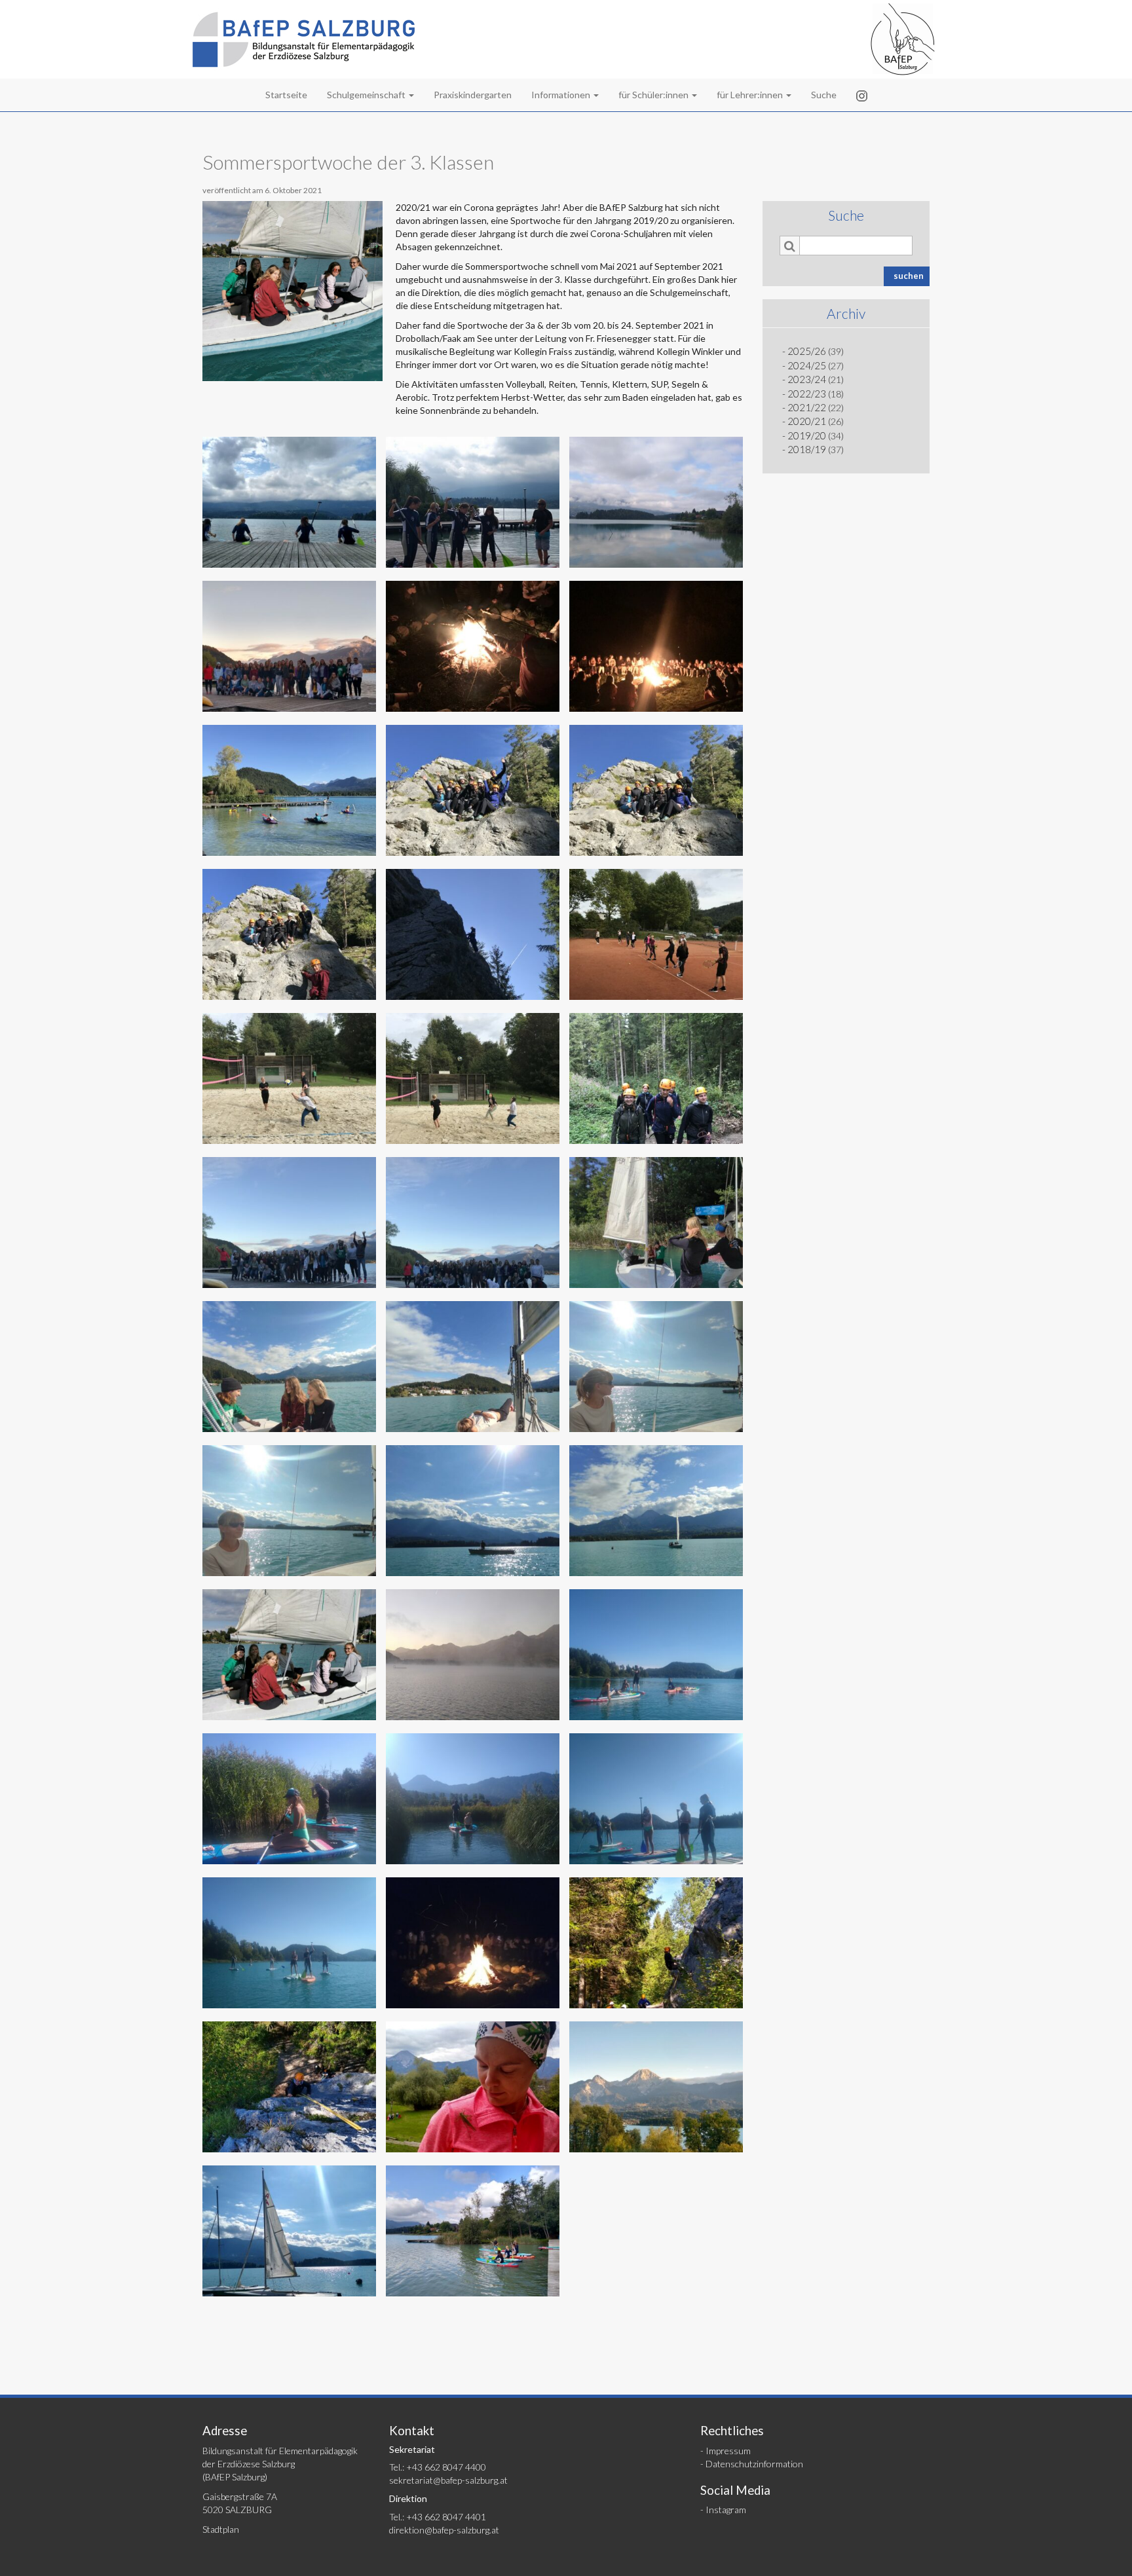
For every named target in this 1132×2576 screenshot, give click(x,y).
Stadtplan (221, 2529)
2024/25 (807, 365)
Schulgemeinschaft (367, 95)
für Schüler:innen (654, 95)
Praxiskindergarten (473, 95)
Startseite (286, 95)
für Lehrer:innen (751, 95)
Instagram (726, 2510)
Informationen (562, 95)
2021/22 (807, 407)
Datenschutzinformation (754, 2464)
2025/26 (807, 351)
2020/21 (807, 421)
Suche (824, 95)
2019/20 (807, 435)
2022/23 (807, 394)
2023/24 (807, 379)
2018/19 (807, 449)
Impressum (728, 2451)
